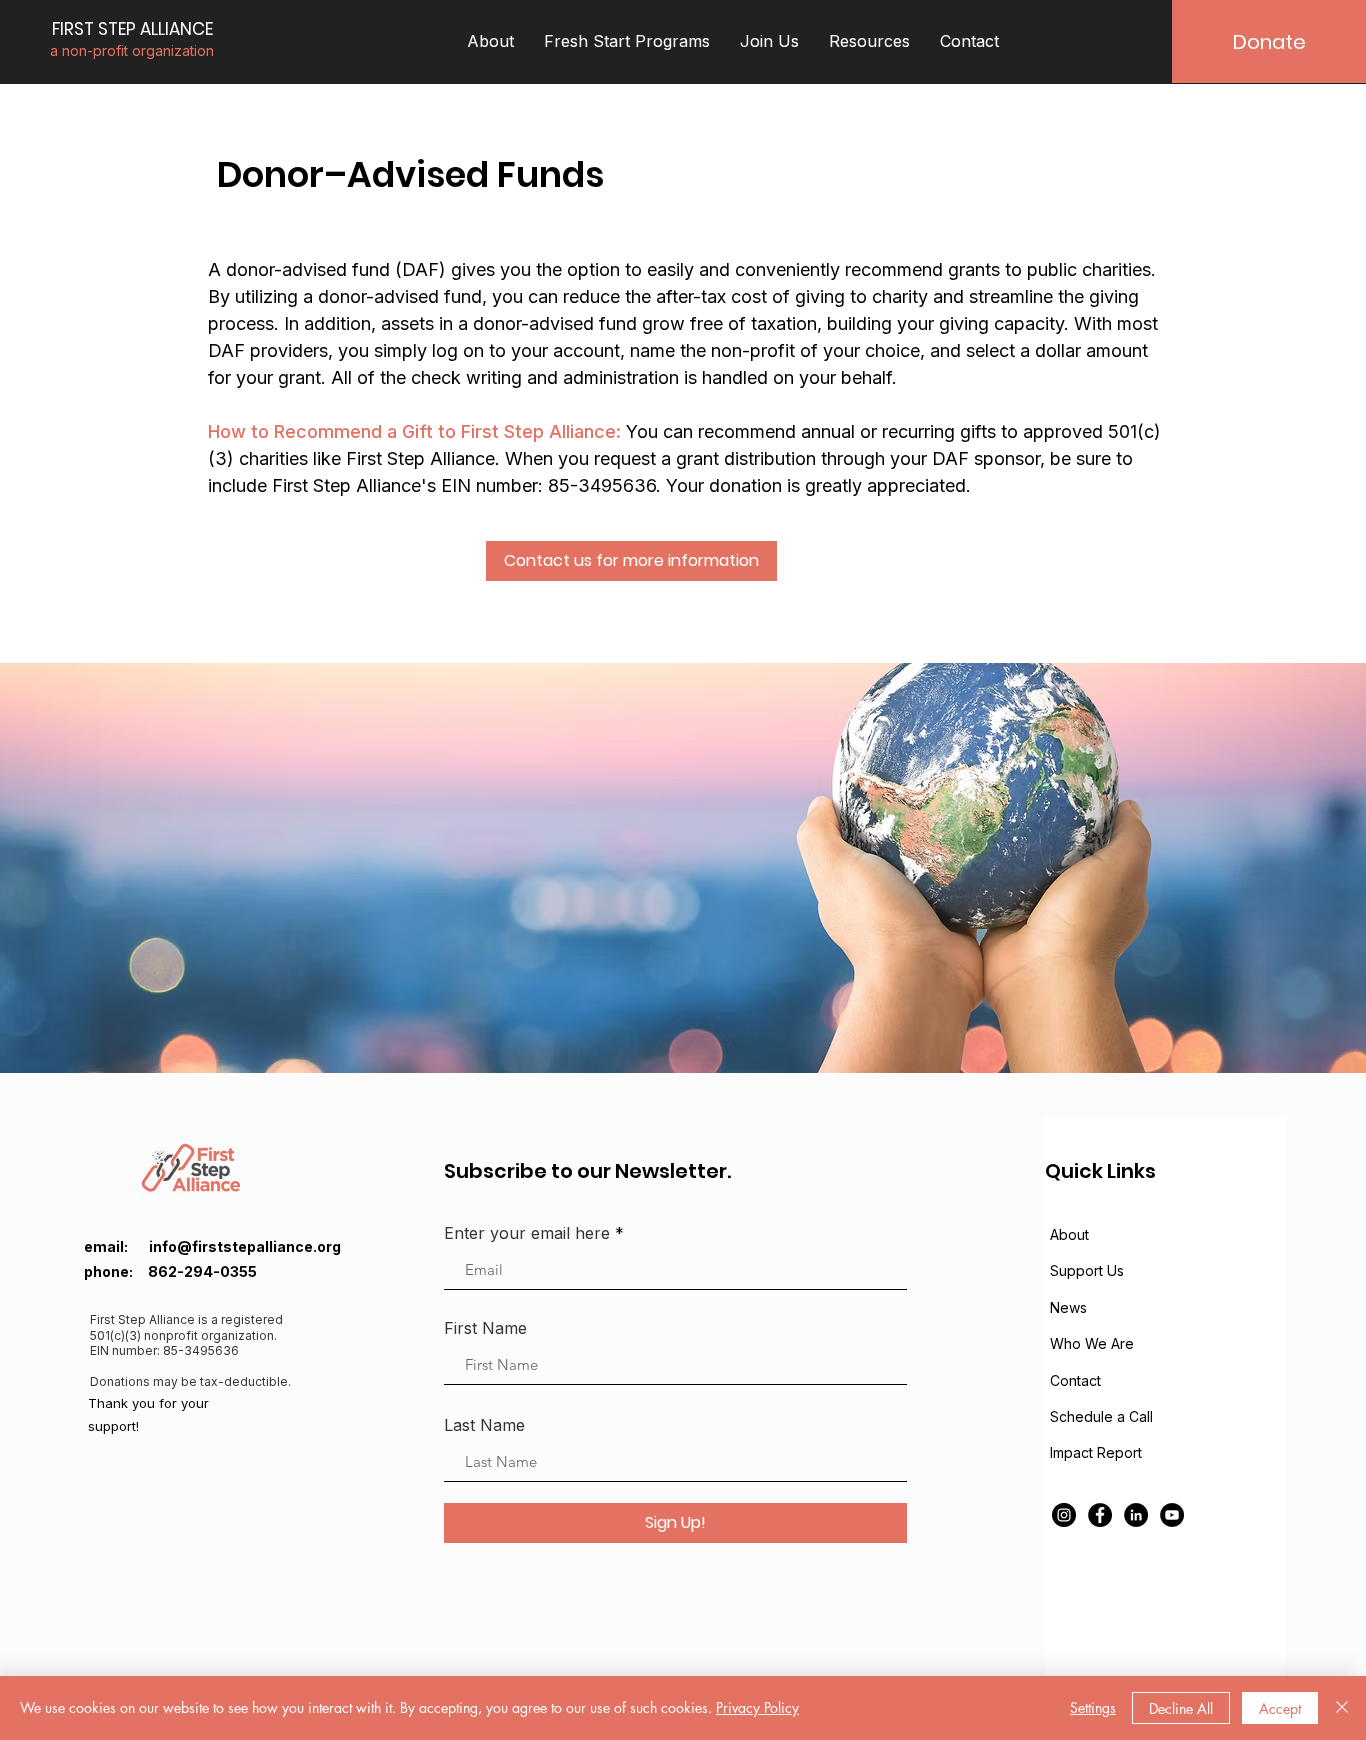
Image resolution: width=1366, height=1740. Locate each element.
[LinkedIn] (1136, 1515)
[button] (490, 41)
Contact (1075, 1380)
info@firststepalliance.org (245, 1246)
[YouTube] (1172, 1515)
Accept (1280, 1708)
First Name (485, 1328)
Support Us (1087, 1270)
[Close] (1342, 1708)
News (1068, 1307)
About (1069, 1234)
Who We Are (1092, 1343)
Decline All (1181, 1708)
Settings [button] (1093, 1707)
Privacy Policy (757, 1707)
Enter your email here (527, 1233)
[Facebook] (1100, 1515)
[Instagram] (1064, 1515)
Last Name (484, 1425)
